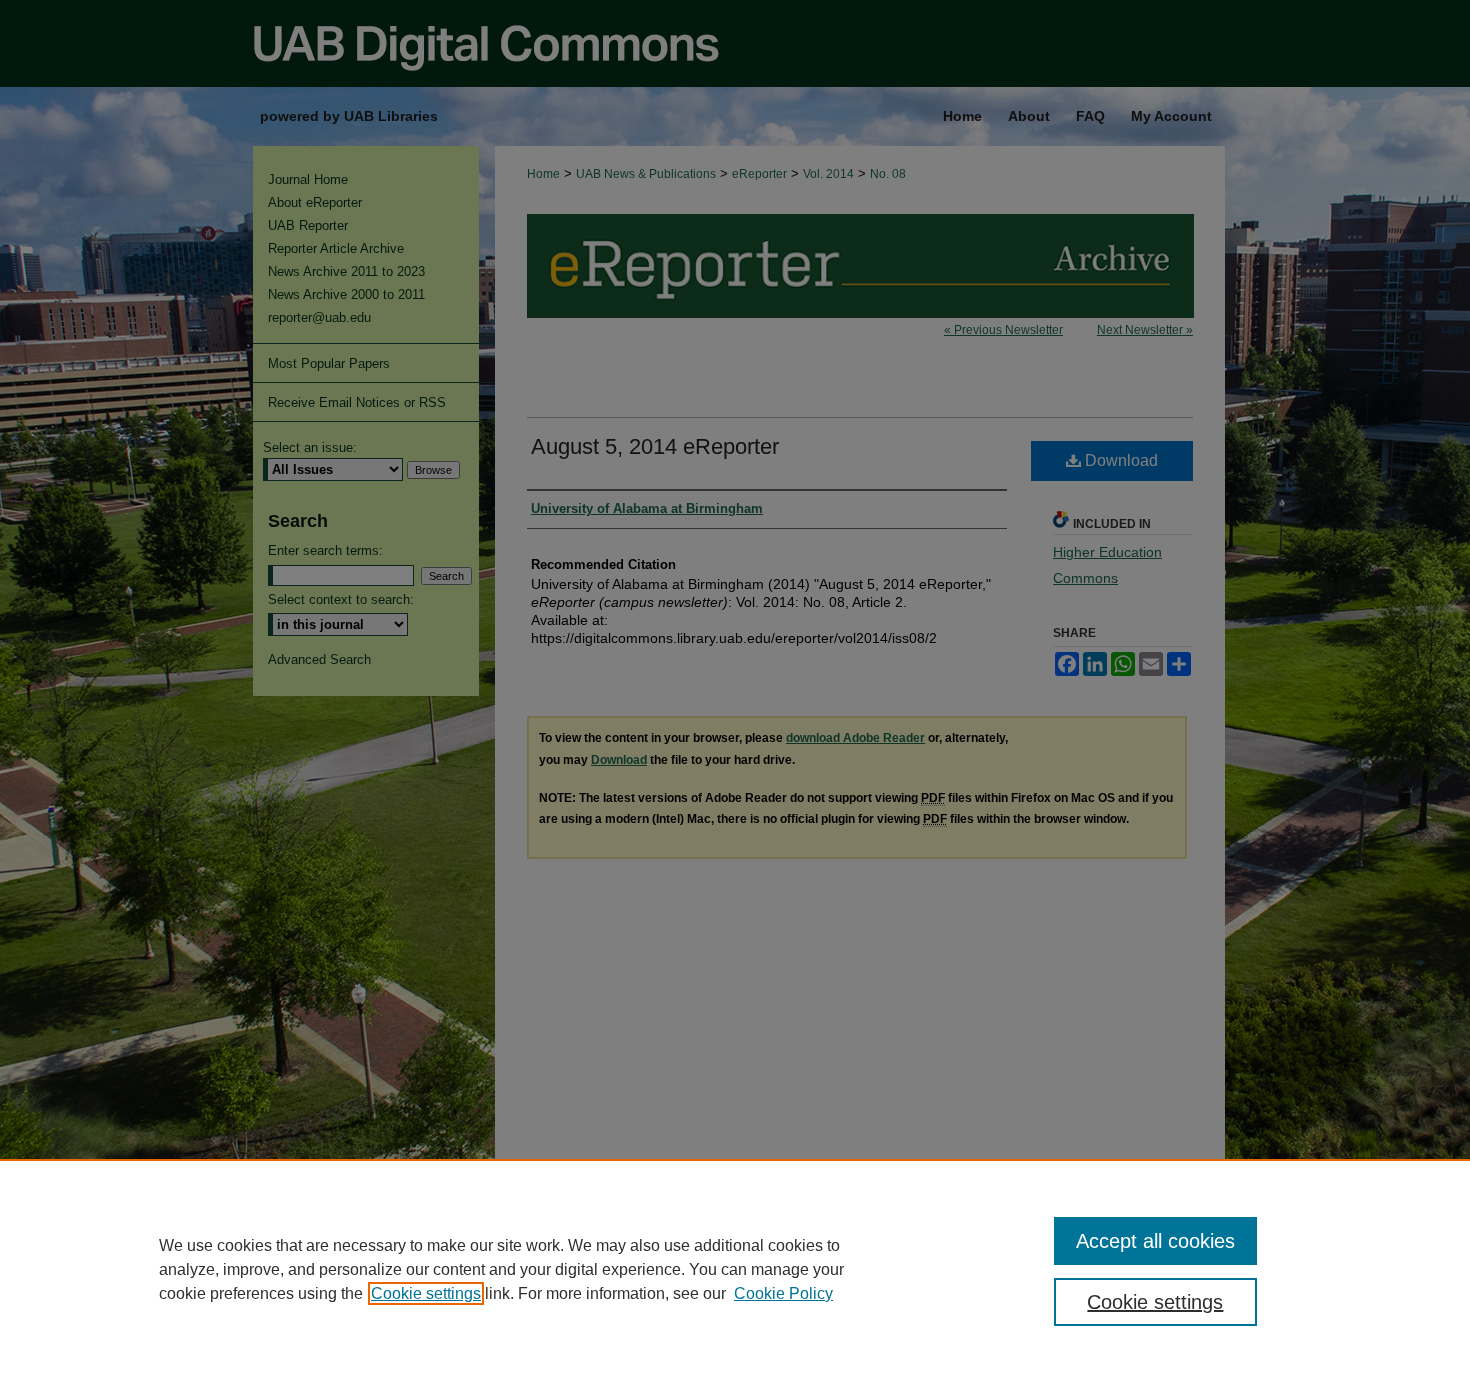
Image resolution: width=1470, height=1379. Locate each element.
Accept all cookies (1155, 1241)
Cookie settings (426, 1293)
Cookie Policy (783, 1293)
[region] (735, 1269)
